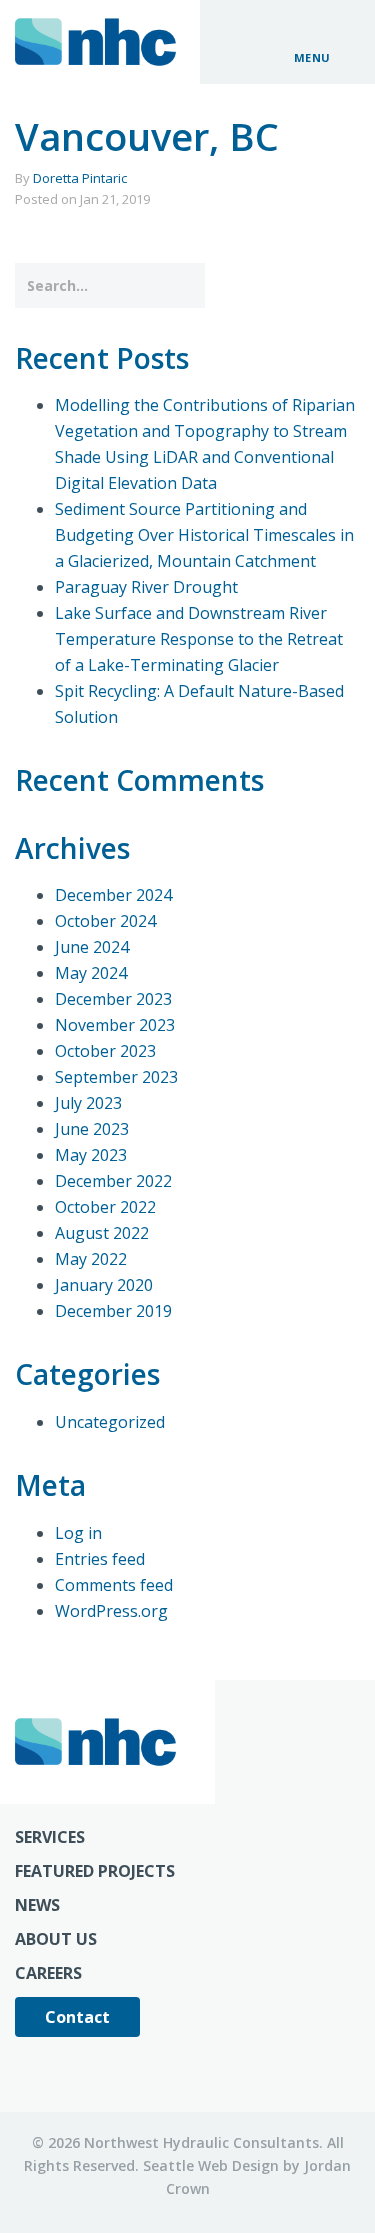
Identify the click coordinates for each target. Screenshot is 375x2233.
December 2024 (113, 895)
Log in (78, 1533)
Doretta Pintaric (80, 178)
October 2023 (105, 1051)
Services (50, 1837)
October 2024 (105, 921)
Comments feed (114, 1585)
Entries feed (100, 1559)
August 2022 (102, 1233)
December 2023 (113, 999)
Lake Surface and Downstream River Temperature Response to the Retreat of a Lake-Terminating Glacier (199, 639)
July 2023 (88, 1103)
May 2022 (91, 1259)
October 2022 (105, 1207)
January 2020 (104, 1285)
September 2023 (116, 1077)
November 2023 (115, 1025)
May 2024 (91, 973)
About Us (56, 1939)
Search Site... (182, 290)
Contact (77, 2017)
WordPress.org (111, 1611)
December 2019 (113, 1311)
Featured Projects (95, 1871)
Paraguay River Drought (146, 587)
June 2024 (92, 947)
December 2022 (113, 1181)
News (37, 1905)
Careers (48, 1973)
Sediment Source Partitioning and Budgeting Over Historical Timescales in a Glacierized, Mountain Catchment (204, 535)
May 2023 (91, 1155)
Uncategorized (110, 1422)
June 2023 (92, 1129)
